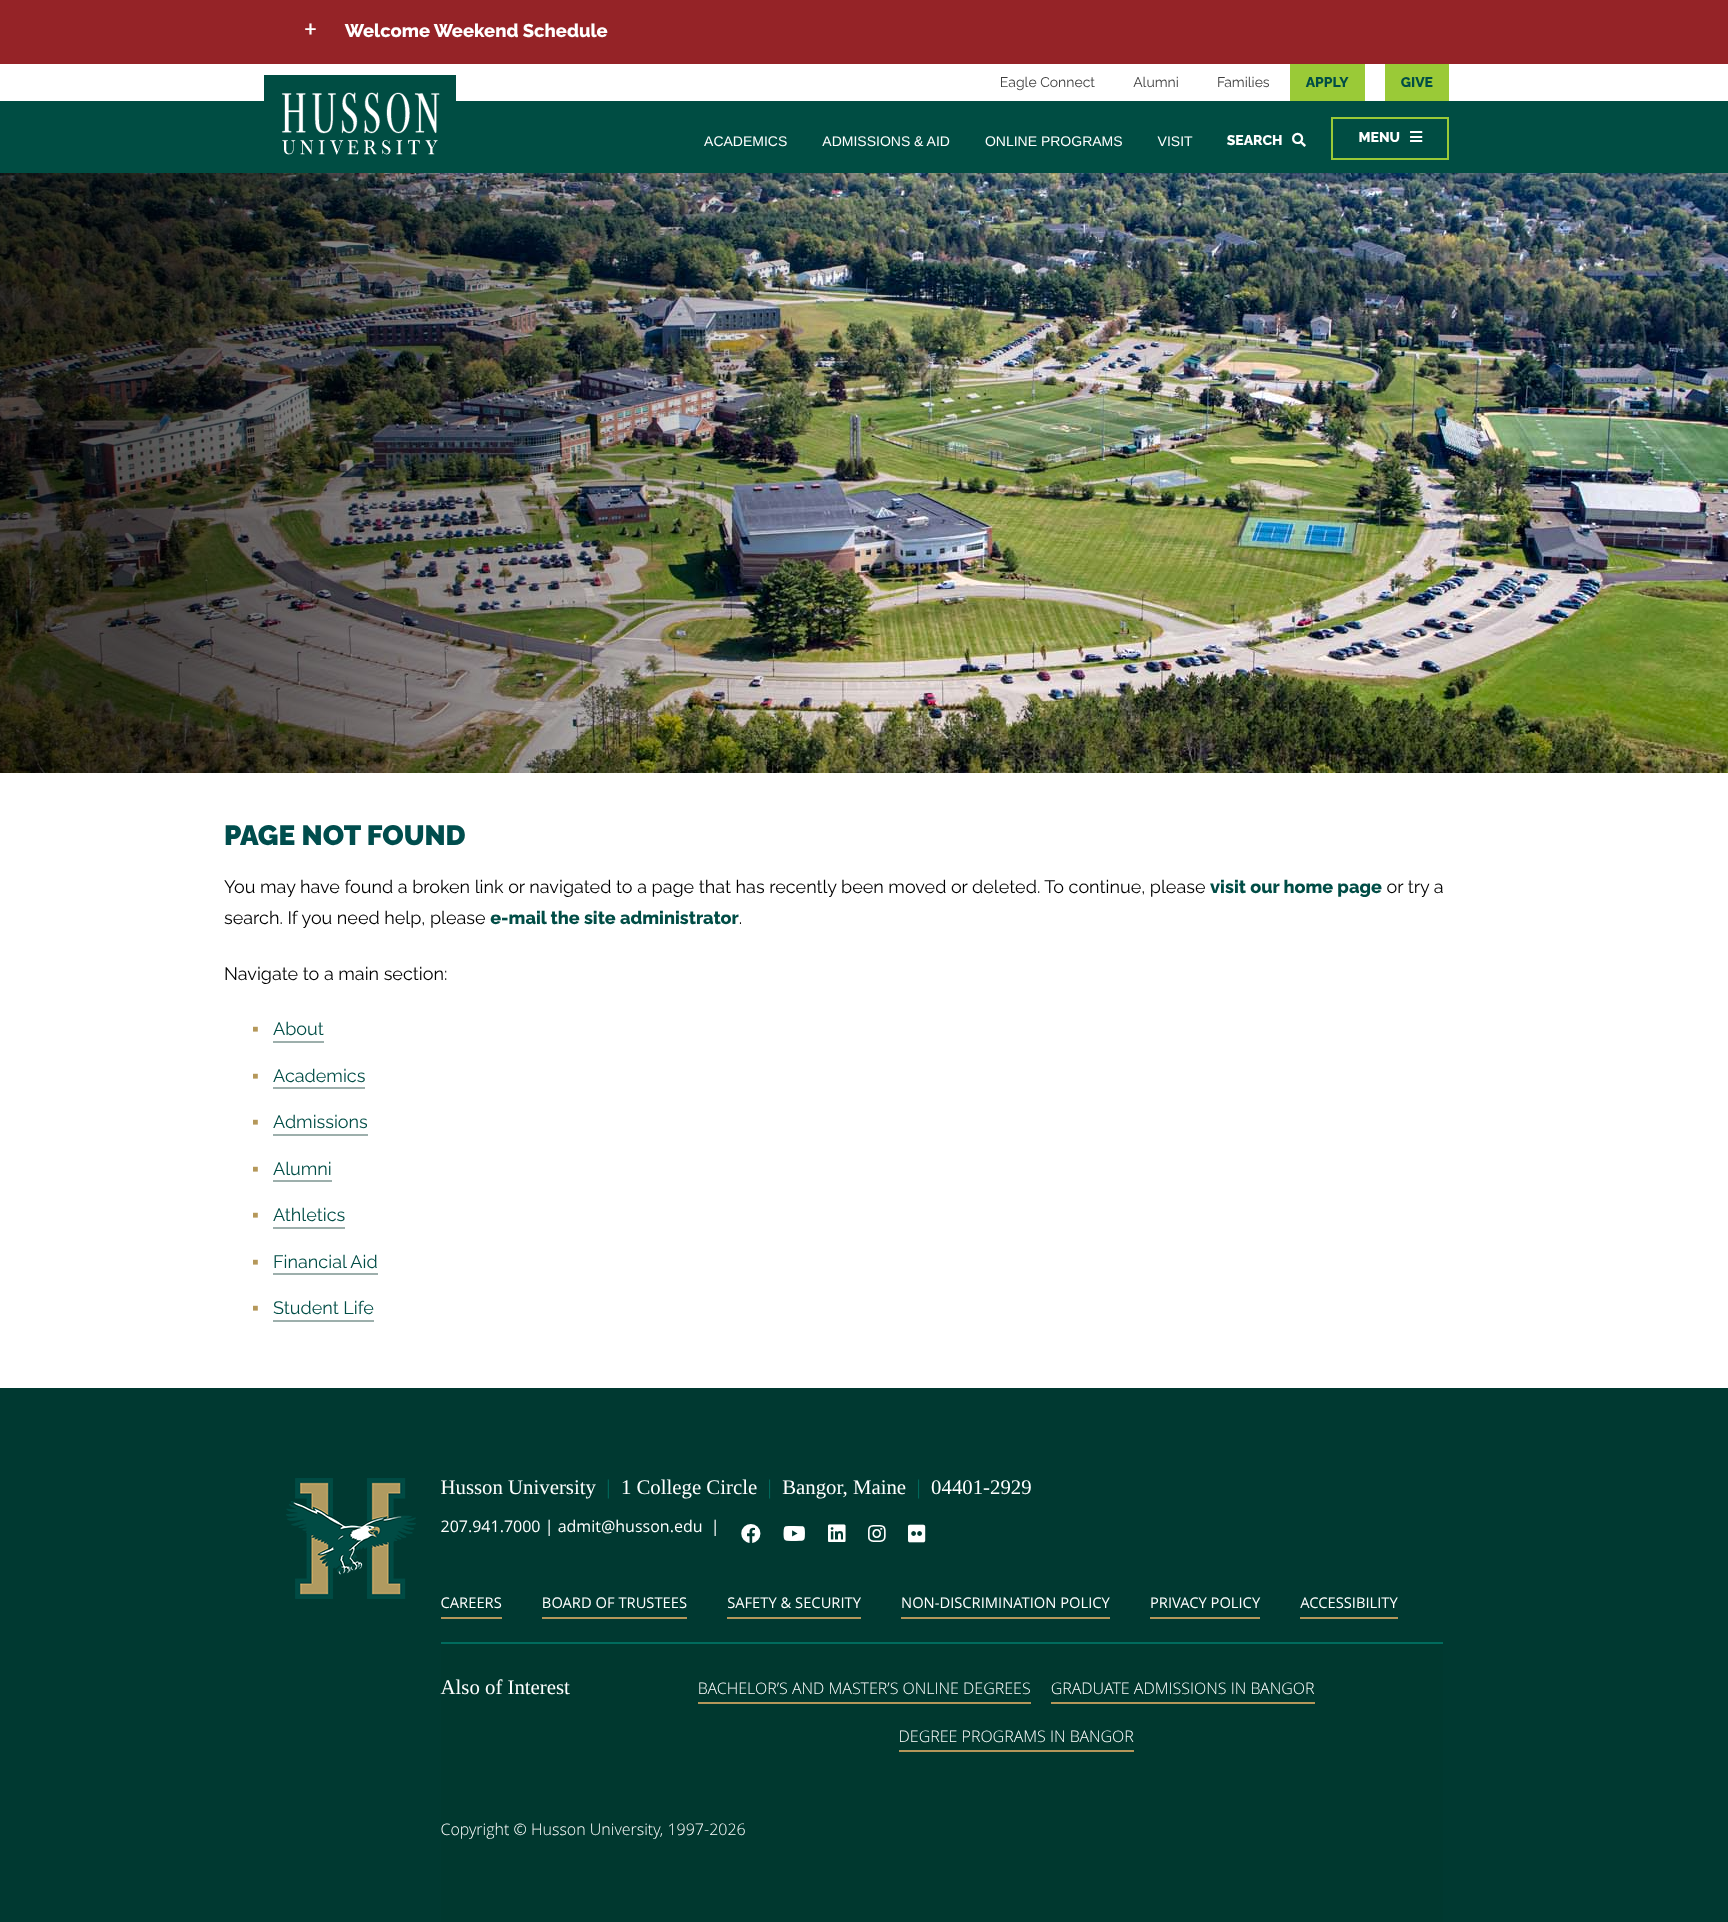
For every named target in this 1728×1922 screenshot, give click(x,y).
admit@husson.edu (630, 1526)
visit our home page (1296, 887)
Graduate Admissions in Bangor (1183, 1688)
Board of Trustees (614, 1603)
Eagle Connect (1047, 83)
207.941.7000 (491, 1526)
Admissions (320, 1122)
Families (1243, 83)
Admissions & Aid (886, 141)
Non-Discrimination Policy (1005, 1603)
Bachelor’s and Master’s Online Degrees (864, 1688)
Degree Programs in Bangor (1016, 1736)
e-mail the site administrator (614, 918)
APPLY (1327, 83)
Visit (1175, 141)
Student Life (323, 1308)
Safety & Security (794, 1603)
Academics (745, 141)
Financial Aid (325, 1262)
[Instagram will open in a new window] (873, 1534)
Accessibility (1349, 1603)
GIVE (1417, 83)
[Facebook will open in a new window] (747, 1534)
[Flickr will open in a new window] (913, 1534)
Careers (471, 1603)
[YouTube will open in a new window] (790, 1534)
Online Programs (1054, 141)
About (298, 1029)
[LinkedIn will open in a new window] (833, 1534)
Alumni (1156, 83)
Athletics (309, 1215)
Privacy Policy (1205, 1603)
